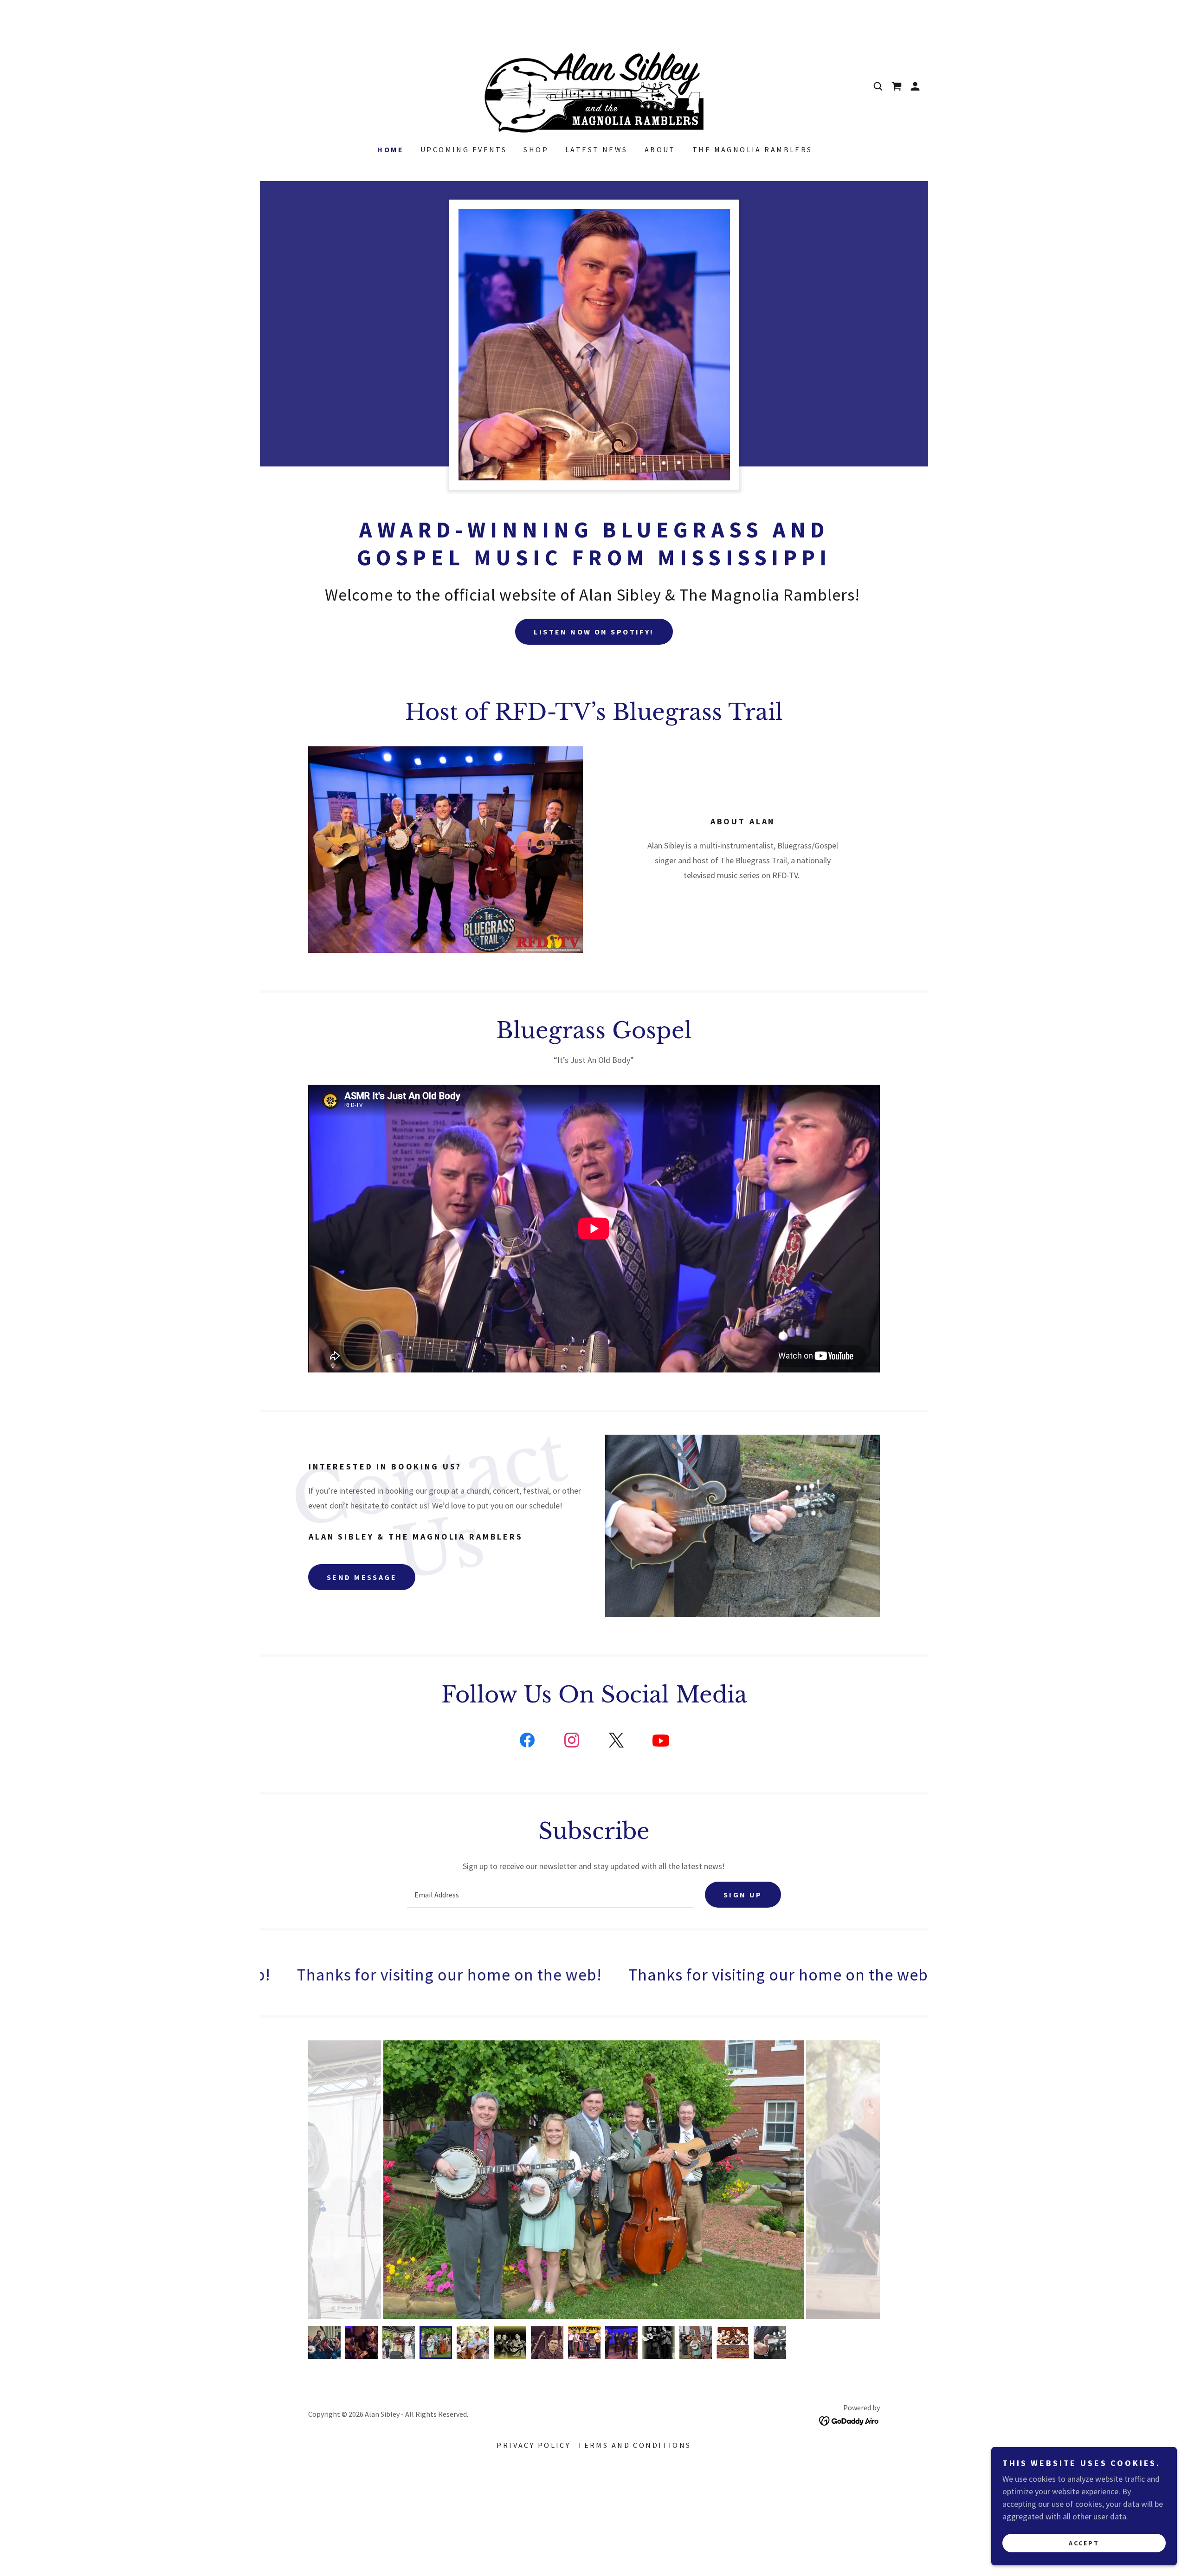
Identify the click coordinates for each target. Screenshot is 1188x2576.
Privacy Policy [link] (533, 2445)
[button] (915, 86)
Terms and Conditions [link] (634, 2445)
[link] (594, 85)
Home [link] (391, 149)
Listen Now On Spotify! (594, 632)
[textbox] (550, 1895)
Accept (1084, 2543)
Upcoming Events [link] (464, 149)
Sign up (743, 1895)
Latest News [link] (597, 149)
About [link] (660, 149)
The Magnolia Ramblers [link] (752, 149)
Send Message (362, 1577)
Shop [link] (536, 149)
